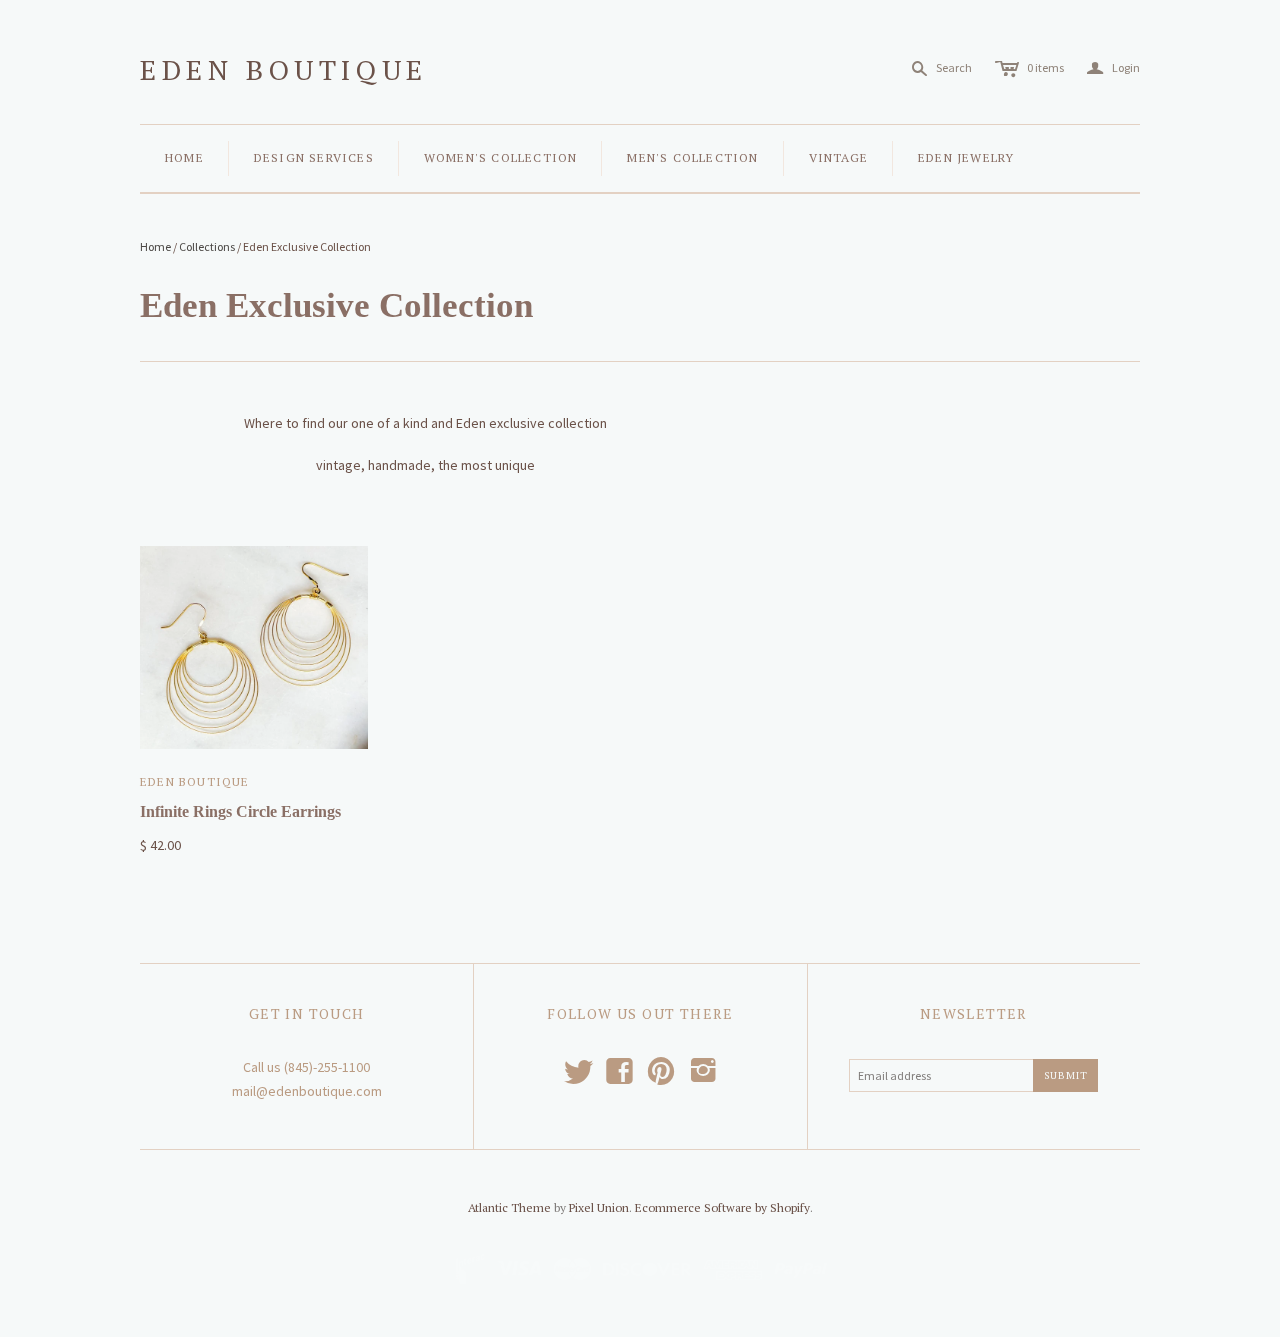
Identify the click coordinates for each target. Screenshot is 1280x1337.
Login (1113, 68)
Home (184, 157)
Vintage (838, 157)
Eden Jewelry (966, 157)
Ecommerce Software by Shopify (722, 1207)
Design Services (314, 157)
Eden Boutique (195, 781)
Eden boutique (284, 69)
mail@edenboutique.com (307, 1091)
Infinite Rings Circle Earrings (240, 811)
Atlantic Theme (509, 1207)
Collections (207, 246)
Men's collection (692, 157)
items (1045, 67)
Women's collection (501, 157)
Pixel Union (599, 1207)
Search (954, 67)
